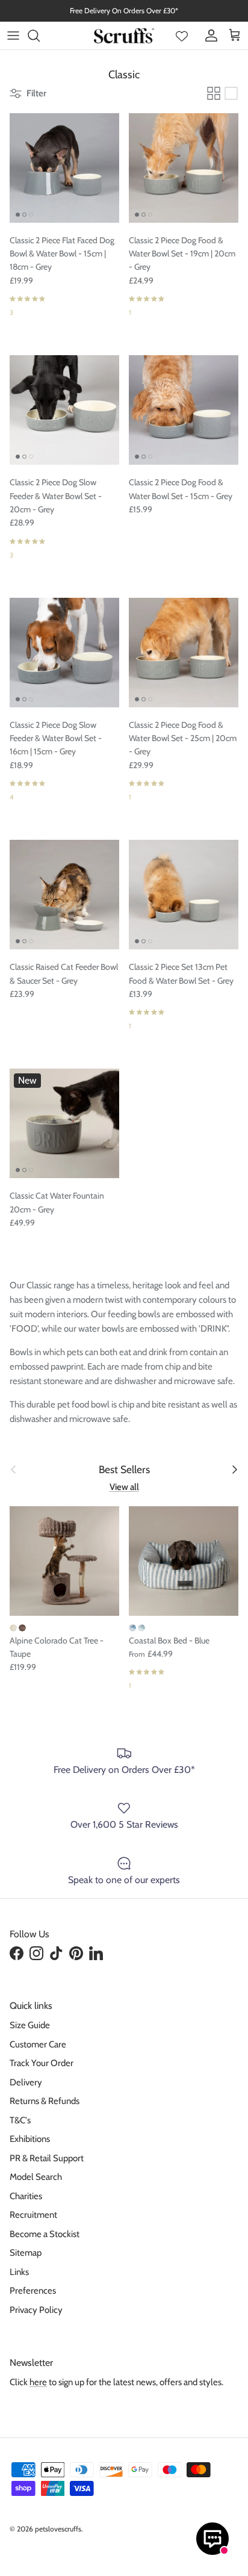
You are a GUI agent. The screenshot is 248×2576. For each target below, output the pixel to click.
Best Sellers (124, 1469)
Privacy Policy (36, 2310)
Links (19, 2272)
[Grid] (214, 93)
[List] (231, 93)
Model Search (36, 2177)
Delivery (26, 2082)
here (38, 2382)
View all (124, 1487)
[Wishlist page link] (182, 36)
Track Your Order (42, 2063)
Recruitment (33, 2215)
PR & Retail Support (47, 2158)
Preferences (33, 2291)
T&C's (20, 2120)
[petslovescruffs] (124, 36)
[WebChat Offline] (212, 2539)
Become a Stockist (45, 2234)
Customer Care (38, 2044)
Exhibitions (30, 2139)
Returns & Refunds (45, 2101)
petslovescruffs (58, 2529)
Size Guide (30, 2025)
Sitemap (26, 2253)
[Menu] (13, 36)
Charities (26, 2196)
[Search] (40, 36)
